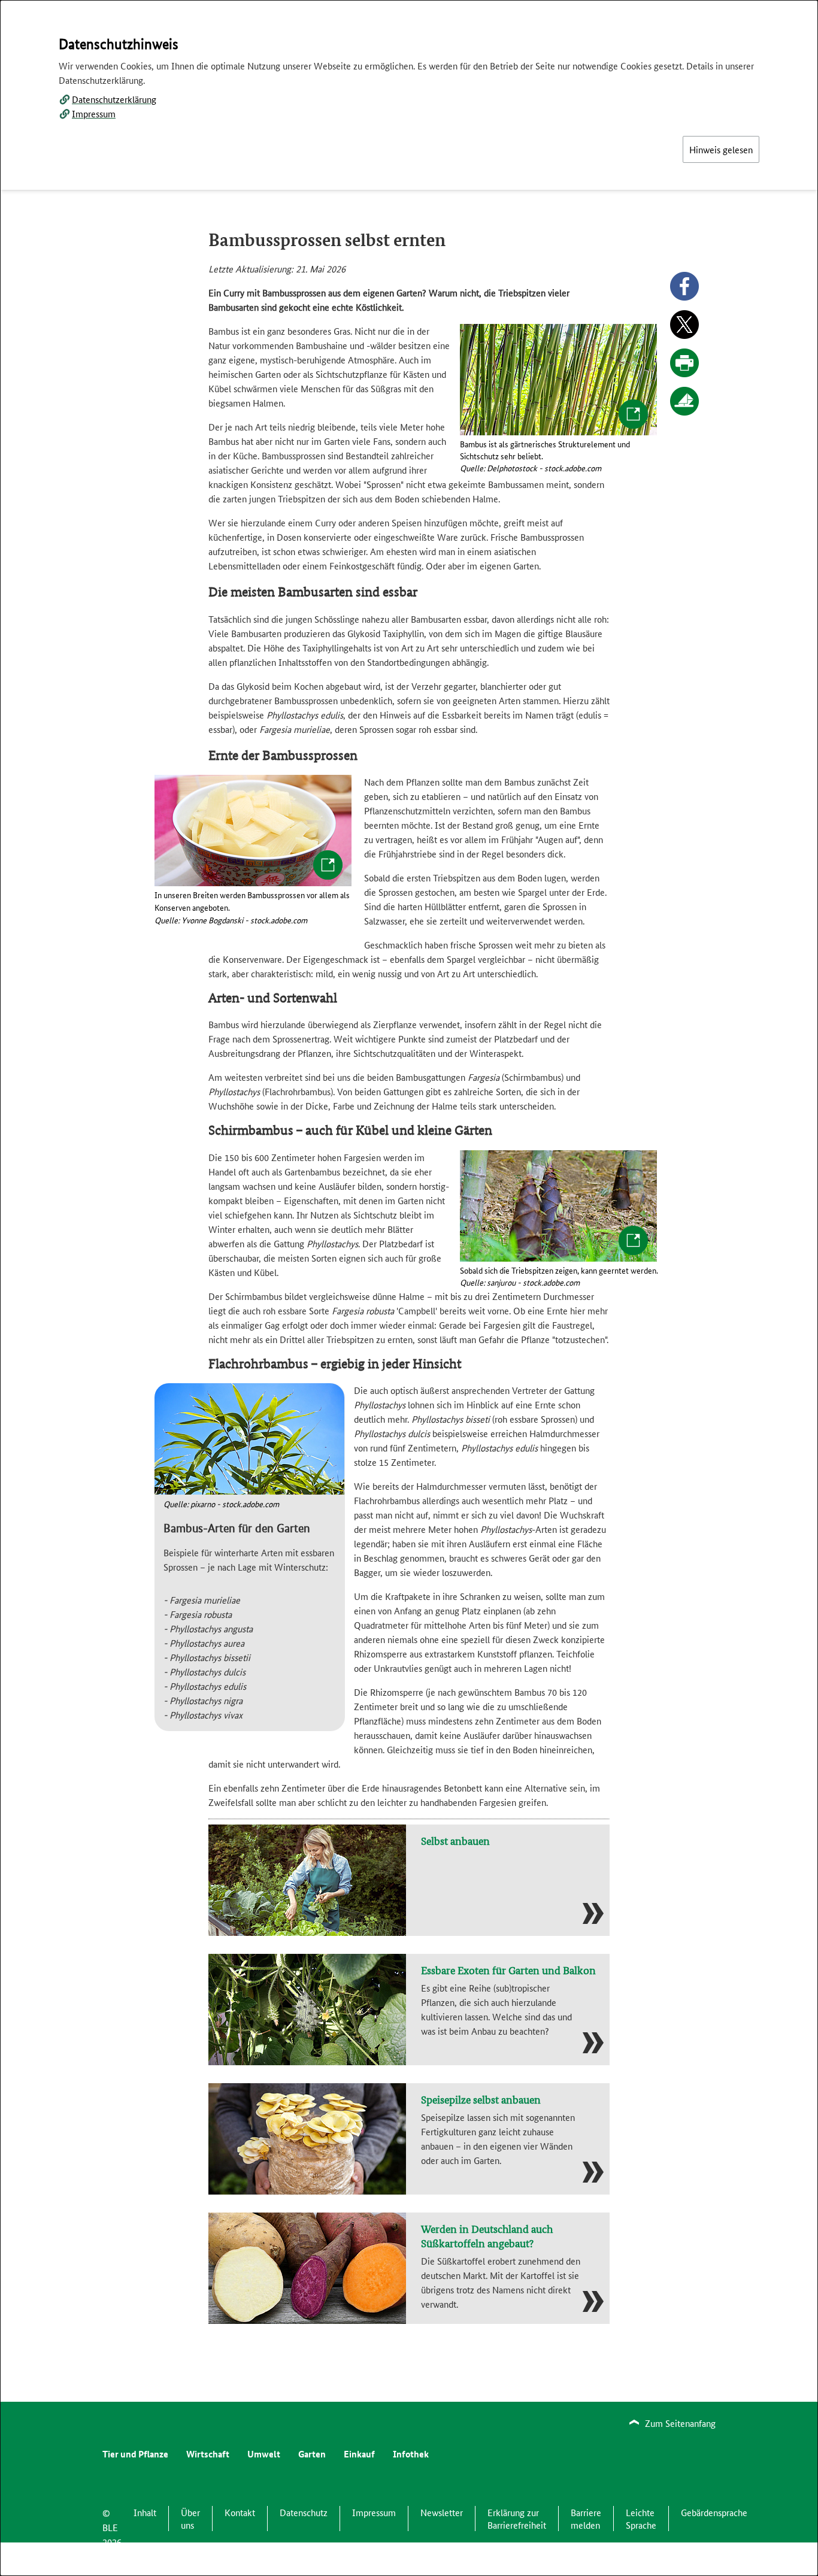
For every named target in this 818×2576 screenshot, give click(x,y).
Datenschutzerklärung (114, 99)
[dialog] (409, 1288)
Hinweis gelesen (721, 149)
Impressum (94, 113)
